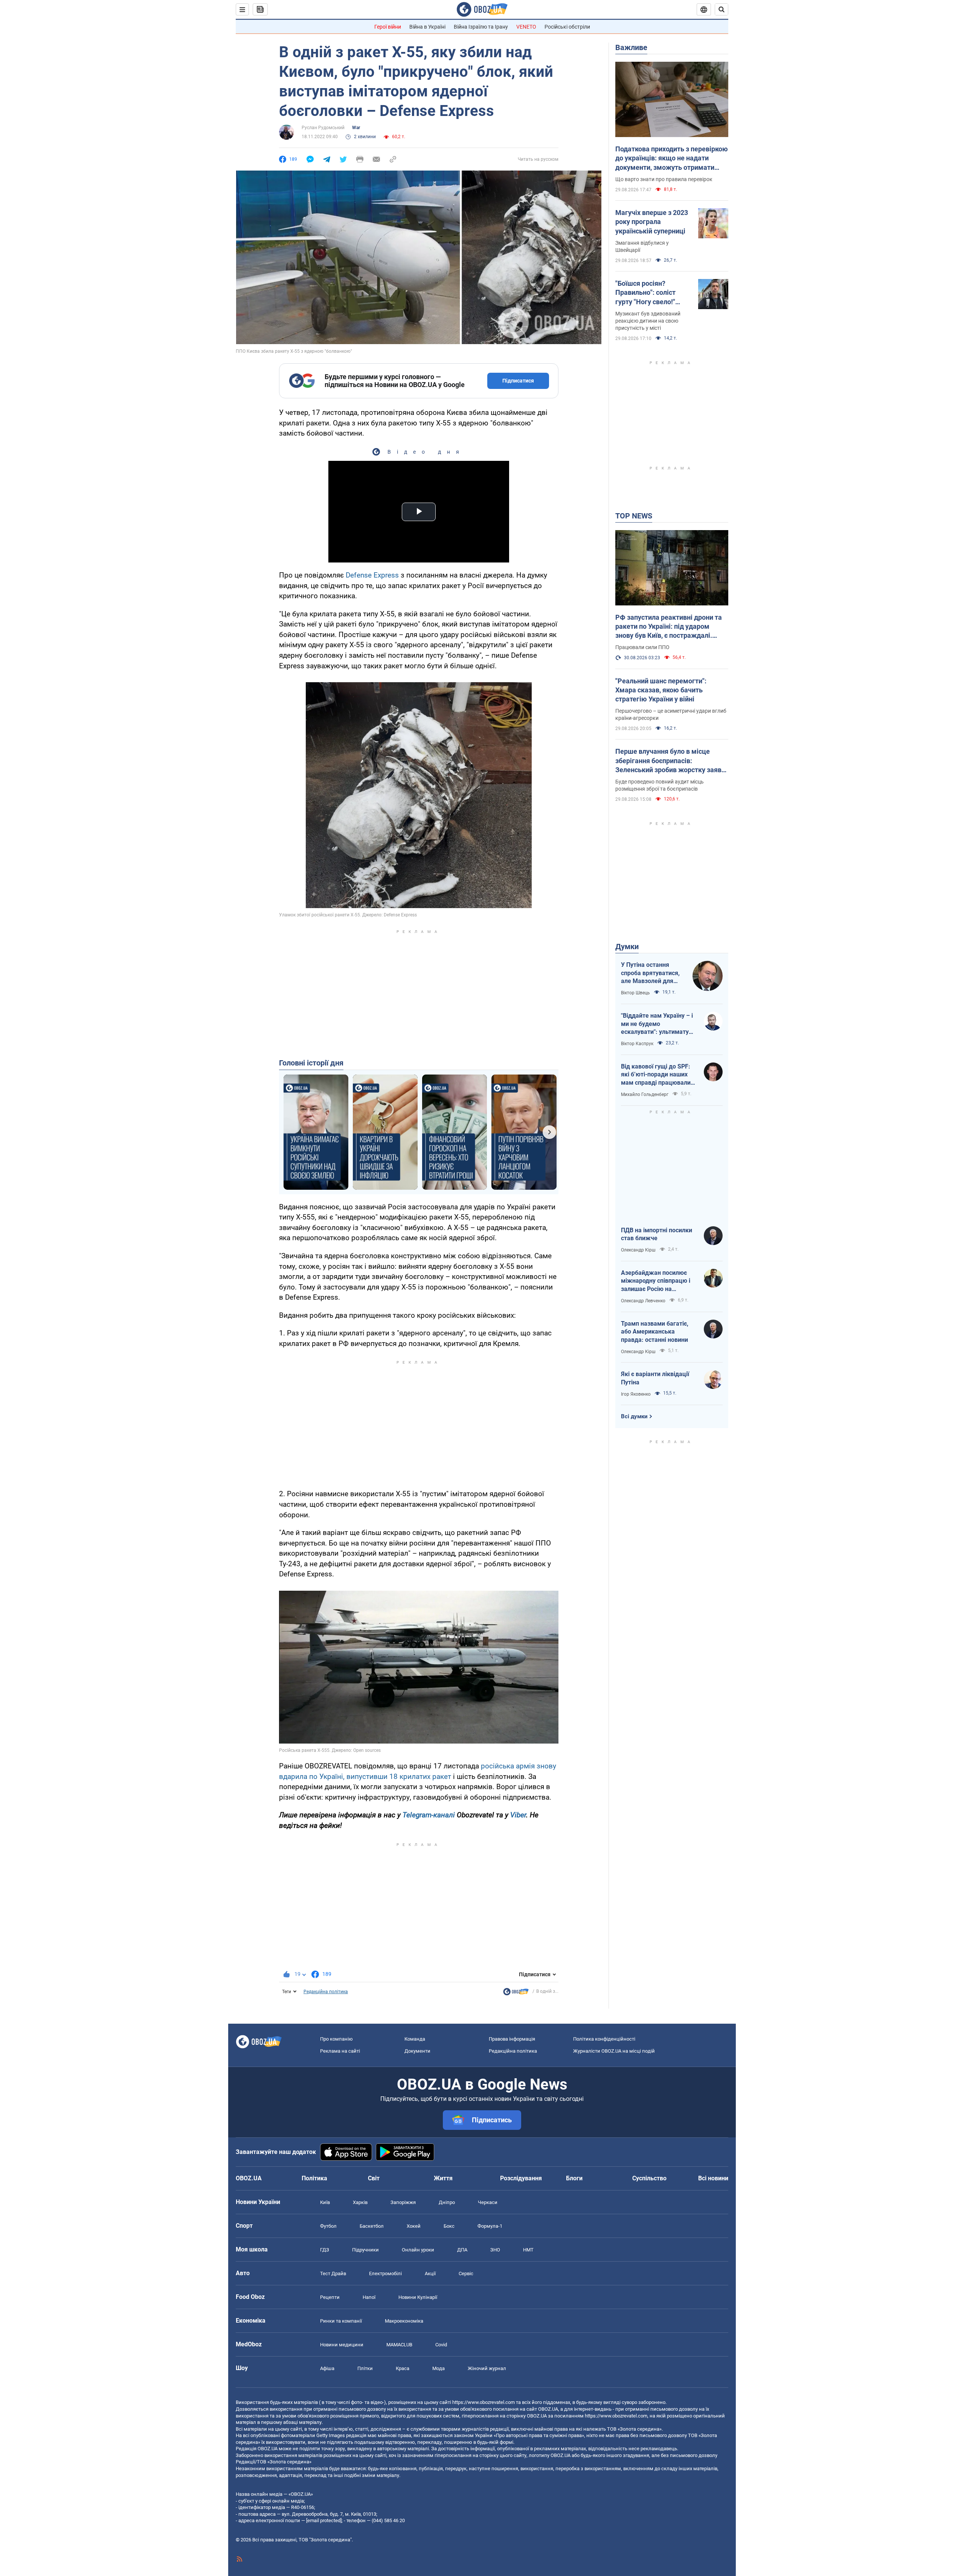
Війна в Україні (427, 27)
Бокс (449, 2226)
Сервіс (466, 2273)
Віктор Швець (635, 993)
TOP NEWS (634, 516)
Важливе (631, 47)
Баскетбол (372, 2226)
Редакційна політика (326, 1992)
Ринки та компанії (341, 2321)
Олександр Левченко (643, 1301)
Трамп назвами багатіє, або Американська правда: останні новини (655, 1332)
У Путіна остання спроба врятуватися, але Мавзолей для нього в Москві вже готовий (650, 973)
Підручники (365, 2250)
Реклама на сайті (340, 2051)
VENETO (526, 27)
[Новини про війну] (516, 1994)
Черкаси (488, 2202)
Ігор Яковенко (636, 1394)
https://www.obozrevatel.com (484, 2402)
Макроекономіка (404, 2321)
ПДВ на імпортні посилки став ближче (657, 1234)
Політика (314, 2178)
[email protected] (324, 2520)
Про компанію (336, 2039)
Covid (441, 2345)
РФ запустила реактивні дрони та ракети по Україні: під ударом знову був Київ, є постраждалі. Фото (669, 627)
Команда (415, 2039)
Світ (374, 2178)
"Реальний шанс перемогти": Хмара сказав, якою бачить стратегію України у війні (661, 690)
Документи (417, 2051)
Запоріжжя (403, 2202)
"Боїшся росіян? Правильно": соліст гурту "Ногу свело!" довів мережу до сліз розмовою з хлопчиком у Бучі (652, 293)
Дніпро (447, 2202)
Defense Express (372, 575)
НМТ (528, 2250)
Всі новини (713, 2178)
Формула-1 (490, 2226)
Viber (518, 1815)
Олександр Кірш (638, 1250)
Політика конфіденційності (604, 2039)
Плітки (365, 2368)
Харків (360, 2202)
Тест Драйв (333, 2273)
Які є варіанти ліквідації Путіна (655, 1378)
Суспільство (649, 2178)
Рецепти (330, 2297)
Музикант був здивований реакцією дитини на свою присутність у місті (648, 321)
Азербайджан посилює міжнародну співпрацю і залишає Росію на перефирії (656, 1281)
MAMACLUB (399, 2345)
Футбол (328, 2226)
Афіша (327, 2368)
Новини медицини (342, 2345)
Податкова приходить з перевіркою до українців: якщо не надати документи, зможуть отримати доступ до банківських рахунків (672, 159)
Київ (325, 2202)
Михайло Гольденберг (645, 1094)
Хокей (414, 2226)
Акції (430, 2273)
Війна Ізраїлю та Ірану (481, 27)
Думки (627, 947)
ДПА (462, 2250)
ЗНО (495, 2250)
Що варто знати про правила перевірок (664, 179)
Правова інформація (512, 2039)
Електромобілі (385, 2273)
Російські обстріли (567, 27)
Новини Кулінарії (418, 2297)
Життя (443, 2178)
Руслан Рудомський (323, 128)
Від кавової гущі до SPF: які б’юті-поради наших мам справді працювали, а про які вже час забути (657, 1075)
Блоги (574, 2178)
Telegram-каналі (429, 1815)
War (356, 128)
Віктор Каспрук (637, 1044)
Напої (369, 2297)
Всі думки (634, 1416)
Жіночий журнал (487, 2368)
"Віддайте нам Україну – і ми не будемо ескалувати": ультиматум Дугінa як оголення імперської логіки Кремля (658, 1024)
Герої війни (388, 27)
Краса (403, 2368)
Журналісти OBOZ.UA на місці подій (614, 2051)
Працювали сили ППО (642, 647)
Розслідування (521, 2178)
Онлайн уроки (418, 2250)
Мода (439, 2368)
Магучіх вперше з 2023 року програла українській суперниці (652, 222)
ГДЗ (325, 2250)
